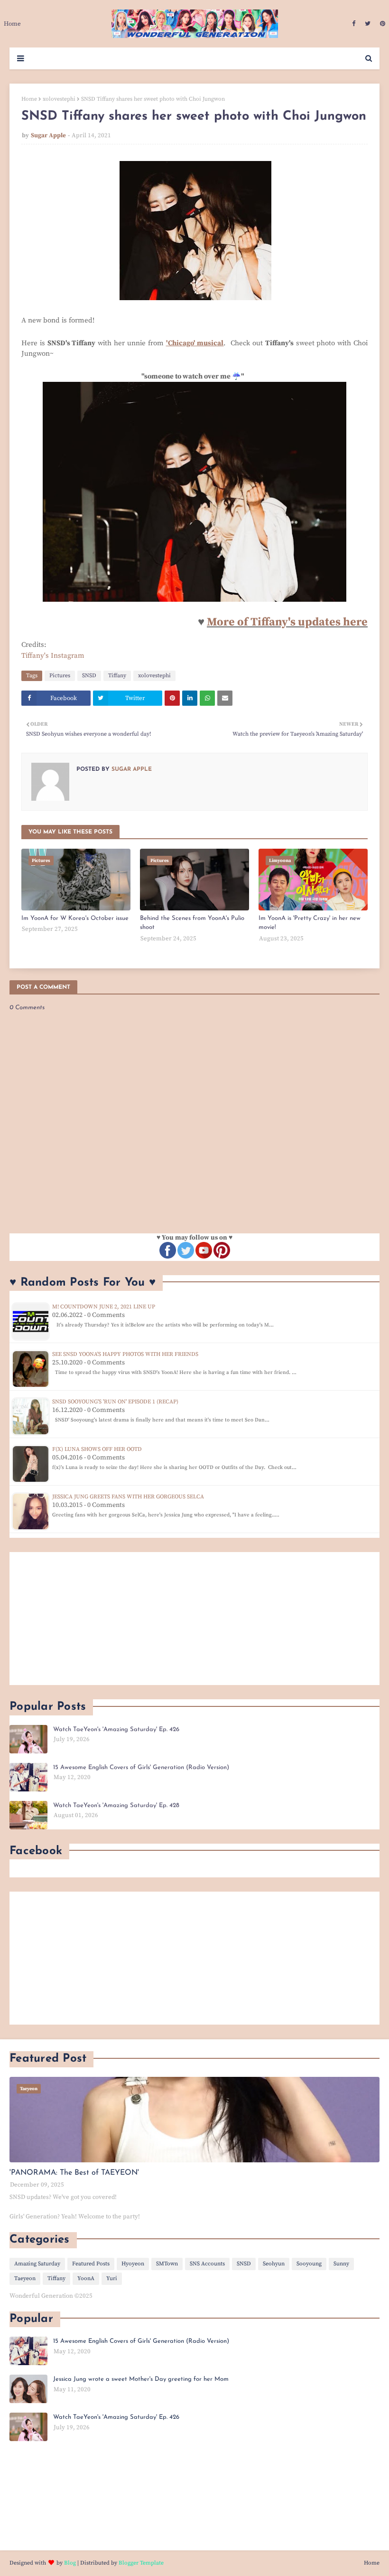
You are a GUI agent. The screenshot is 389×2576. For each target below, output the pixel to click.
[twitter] (368, 24)
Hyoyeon (133, 2264)
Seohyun (274, 2264)
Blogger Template (141, 2563)
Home (29, 99)
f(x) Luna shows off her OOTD (97, 1449)
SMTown (167, 2264)
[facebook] (354, 24)
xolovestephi (59, 99)
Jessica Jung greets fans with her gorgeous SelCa (128, 1497)
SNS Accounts (207, 2264)
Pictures (60, 676)
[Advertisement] (194, 1619)
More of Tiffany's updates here (287, 622)
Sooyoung (309, 2264)
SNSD (89, 676)
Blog (70, 2563)
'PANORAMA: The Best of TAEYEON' (74, 2173)
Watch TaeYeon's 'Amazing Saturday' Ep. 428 (116, 1805)
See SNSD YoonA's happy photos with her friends (125, 1354)
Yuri (112, 2278)
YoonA (86, 2278)
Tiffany (117, 676)
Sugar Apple (48, 135)
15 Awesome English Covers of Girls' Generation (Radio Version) (141, 1767)
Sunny (341, 2264)
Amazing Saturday (37, 2264)
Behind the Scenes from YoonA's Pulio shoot (192, 923)
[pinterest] (381, 24)
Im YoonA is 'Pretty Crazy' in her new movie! (310, 923)
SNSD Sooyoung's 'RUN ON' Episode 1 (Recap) (115, 1402)
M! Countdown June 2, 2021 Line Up (104, 1307)
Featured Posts (91, 2264)
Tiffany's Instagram (53, 656)
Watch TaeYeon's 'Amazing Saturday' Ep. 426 (116, 1729)
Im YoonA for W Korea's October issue (75, 918)
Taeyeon (25, 2278)
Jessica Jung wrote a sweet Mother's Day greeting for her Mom (141, 2379)
